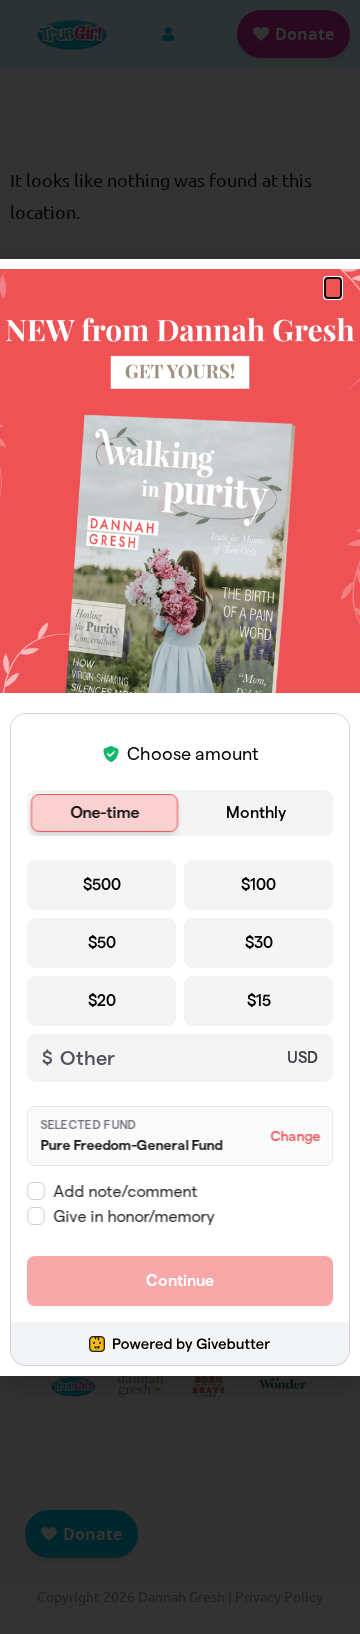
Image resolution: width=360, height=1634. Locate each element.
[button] (333, 288)
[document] (180, 817)
